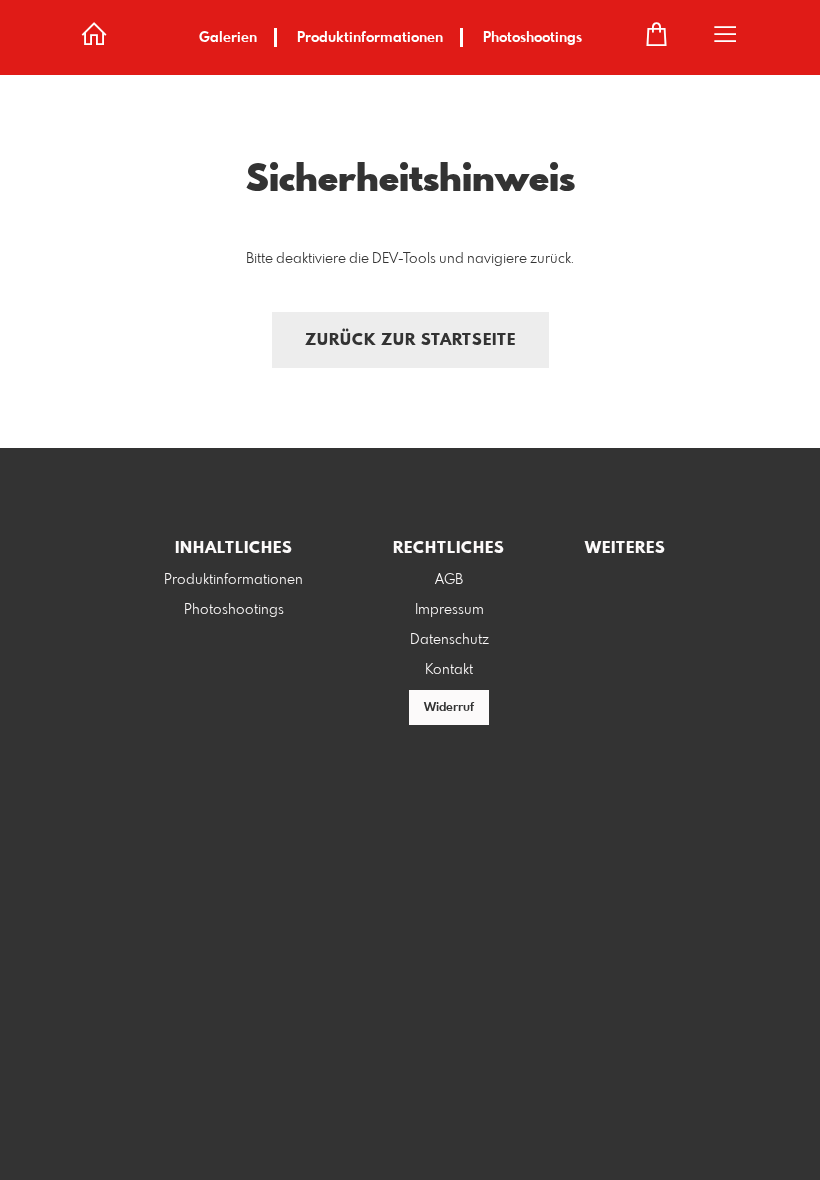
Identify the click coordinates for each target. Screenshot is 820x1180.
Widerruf (449, 708)
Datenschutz (449, 640)
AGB (449, 580)
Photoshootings (532, 38)
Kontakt (449, 670)
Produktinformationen (370, 38)
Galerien (228, 38)
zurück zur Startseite (410, 340)
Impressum (449, 610)
